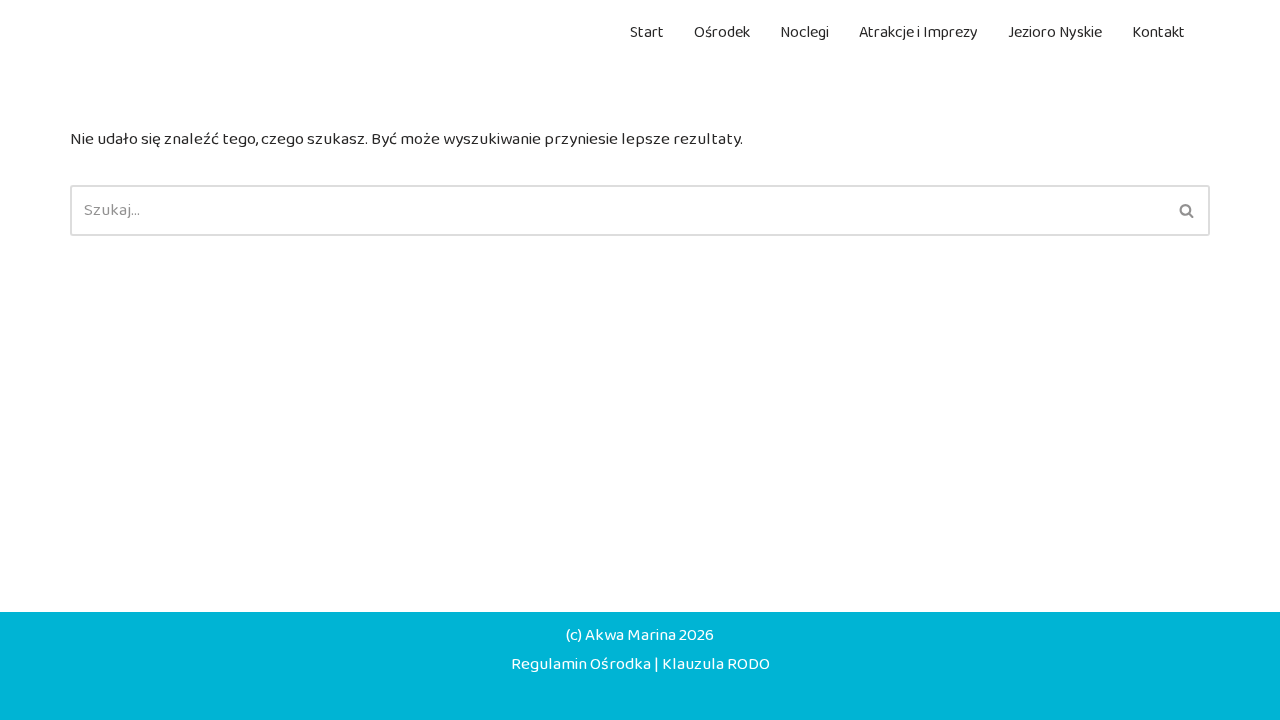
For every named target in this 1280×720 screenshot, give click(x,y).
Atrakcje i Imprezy (918, 32)
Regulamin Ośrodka (581, 664)
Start (647, 32)
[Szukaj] (1187, 210)
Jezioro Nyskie (1055, 32)
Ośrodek (722, 32)
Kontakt (1158, 32)
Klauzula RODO (716, 664)
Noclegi (804, 32)
